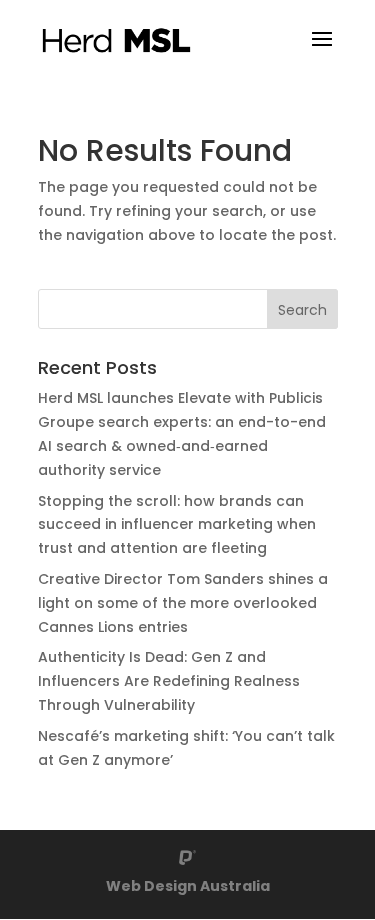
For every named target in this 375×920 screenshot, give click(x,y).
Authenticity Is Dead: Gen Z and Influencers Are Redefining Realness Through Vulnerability (169, 681)
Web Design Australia (188, 886)
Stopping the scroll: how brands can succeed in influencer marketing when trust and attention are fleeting (177, 525)
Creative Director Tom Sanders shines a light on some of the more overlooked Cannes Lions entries (183, 603)
